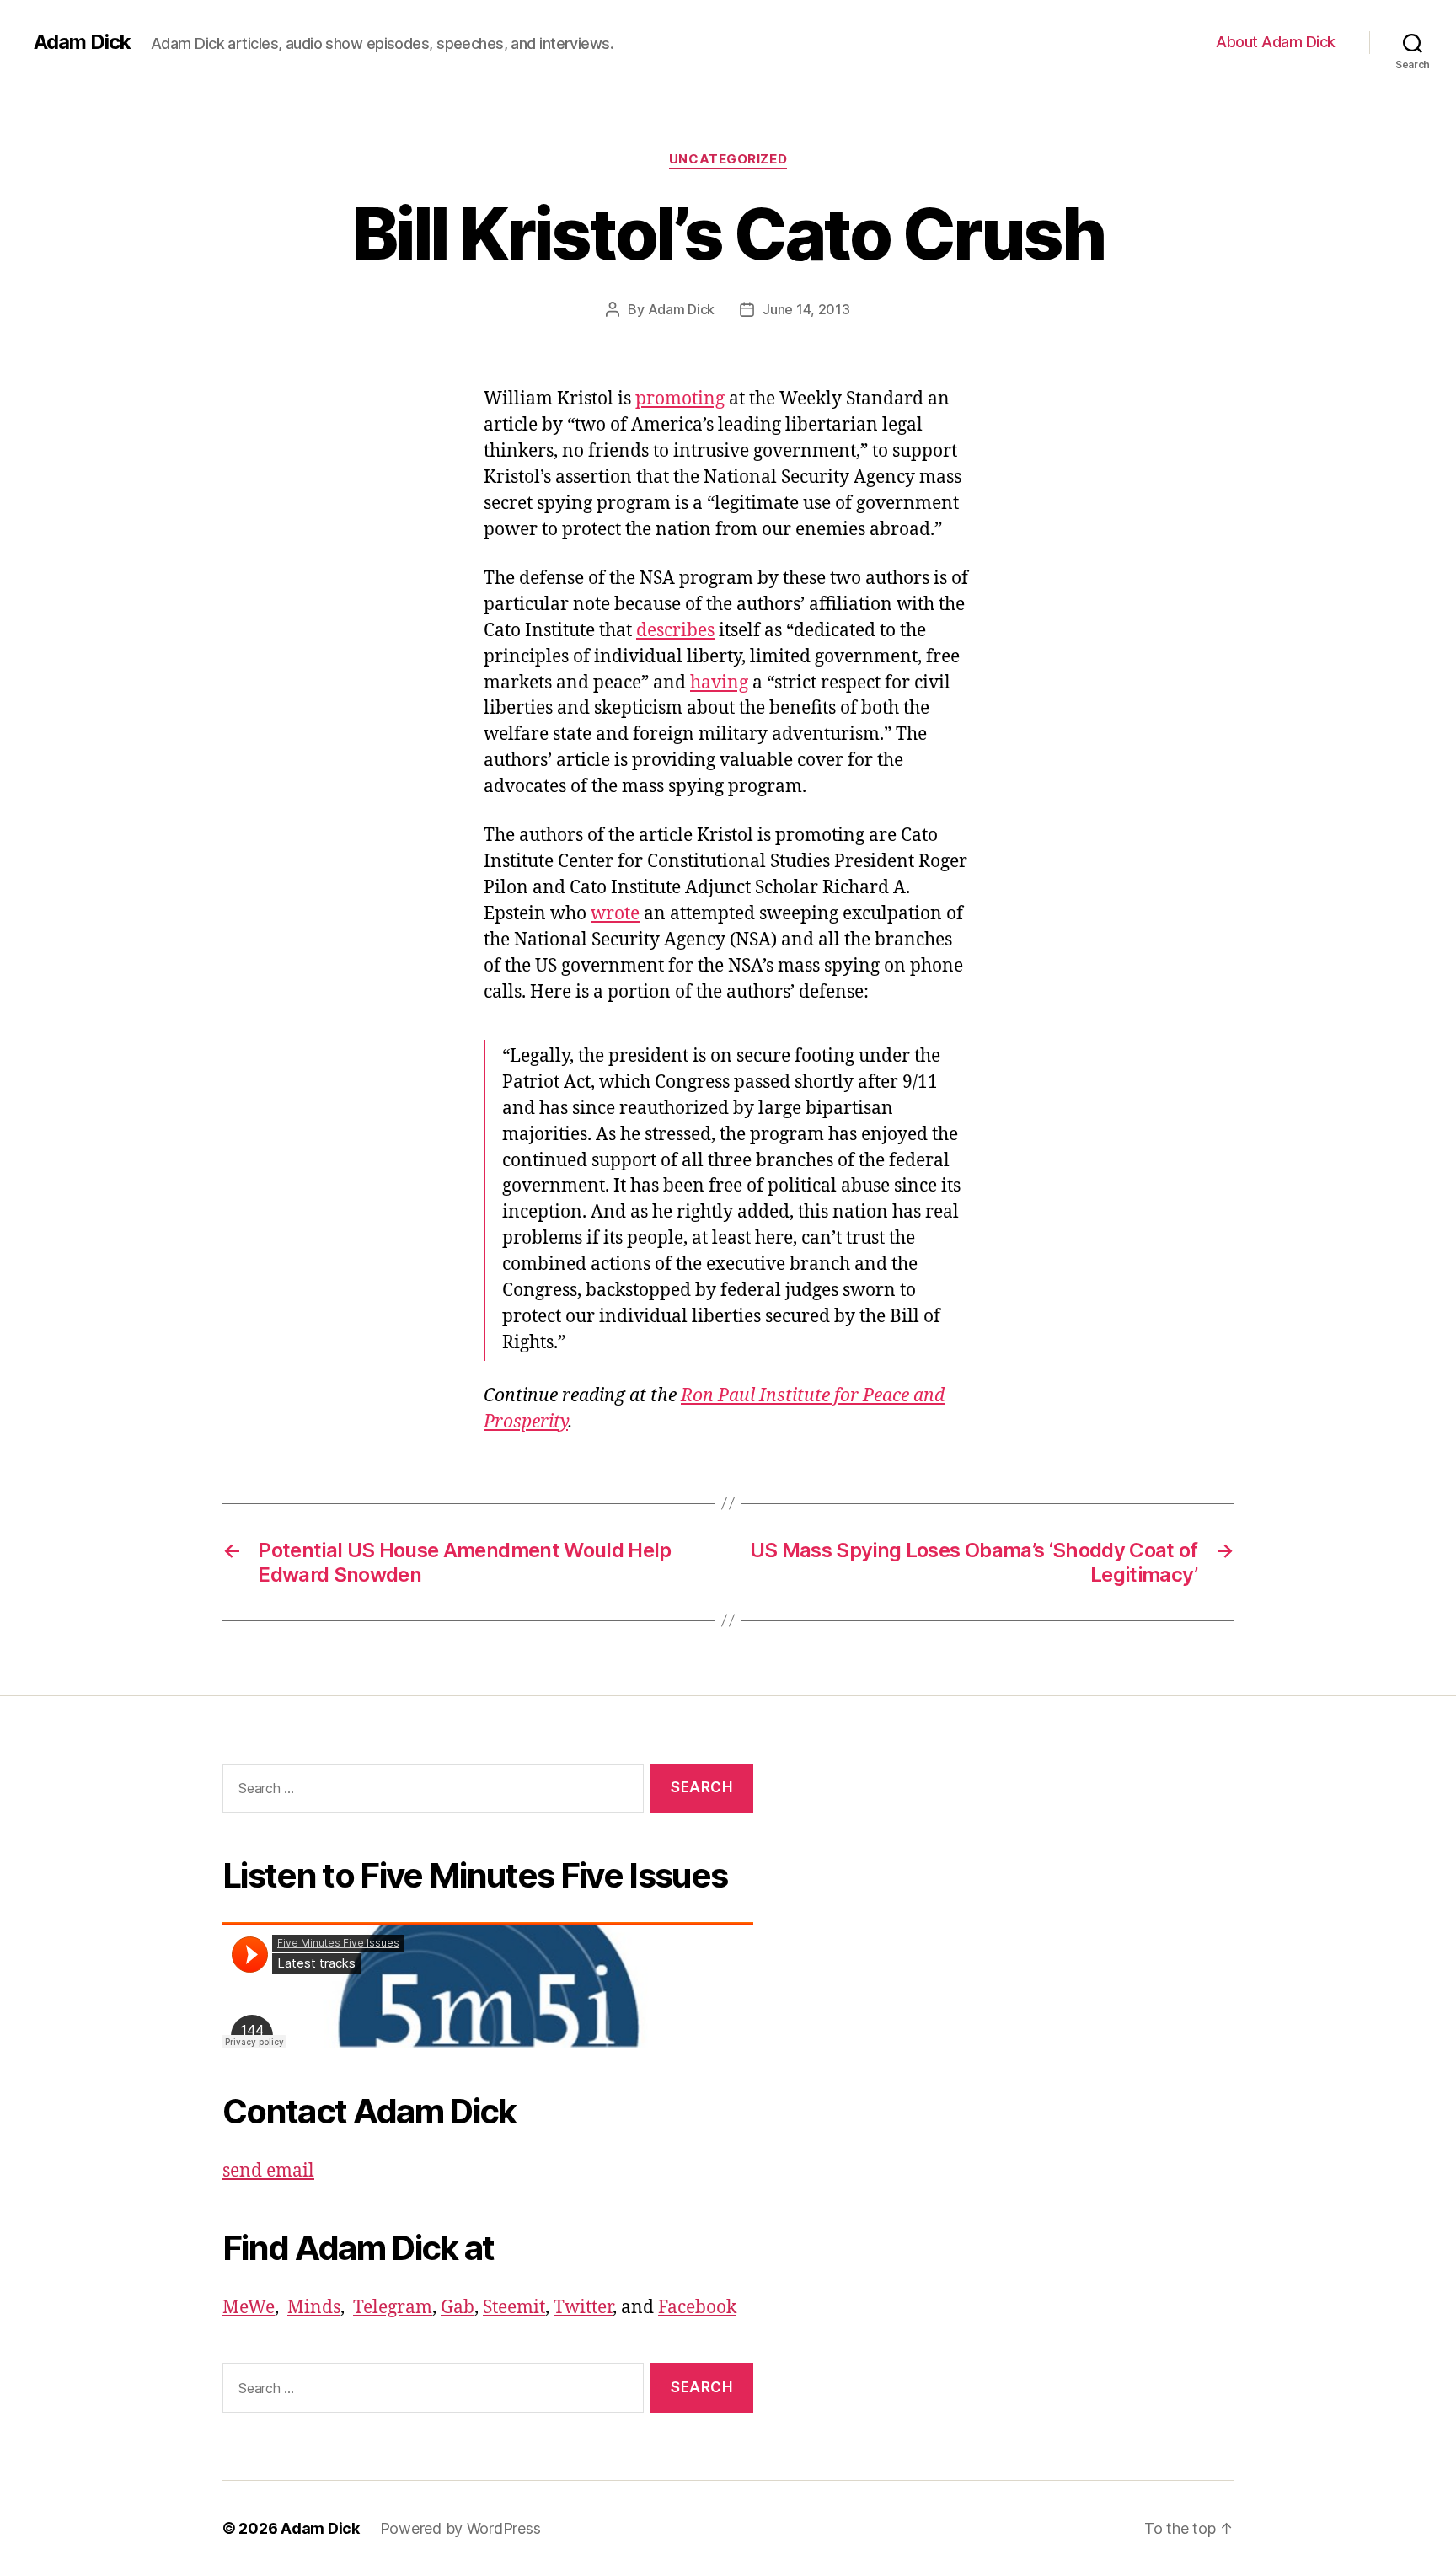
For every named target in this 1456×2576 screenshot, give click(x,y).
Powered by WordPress (460, 2528)
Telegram (393, 2308)
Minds (314, 2308)
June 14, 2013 (806, 309)
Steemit (514, 2308)
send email (268, 2171)
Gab (458, 2308)
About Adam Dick (1276, 42)
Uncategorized (728, 159)
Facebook (697, 2308)
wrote (615, 914)
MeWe (249, 2308)
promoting (680, 399)
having (719, 683)
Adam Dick (82, 42)
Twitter (583, 2308)
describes (675, 631)
